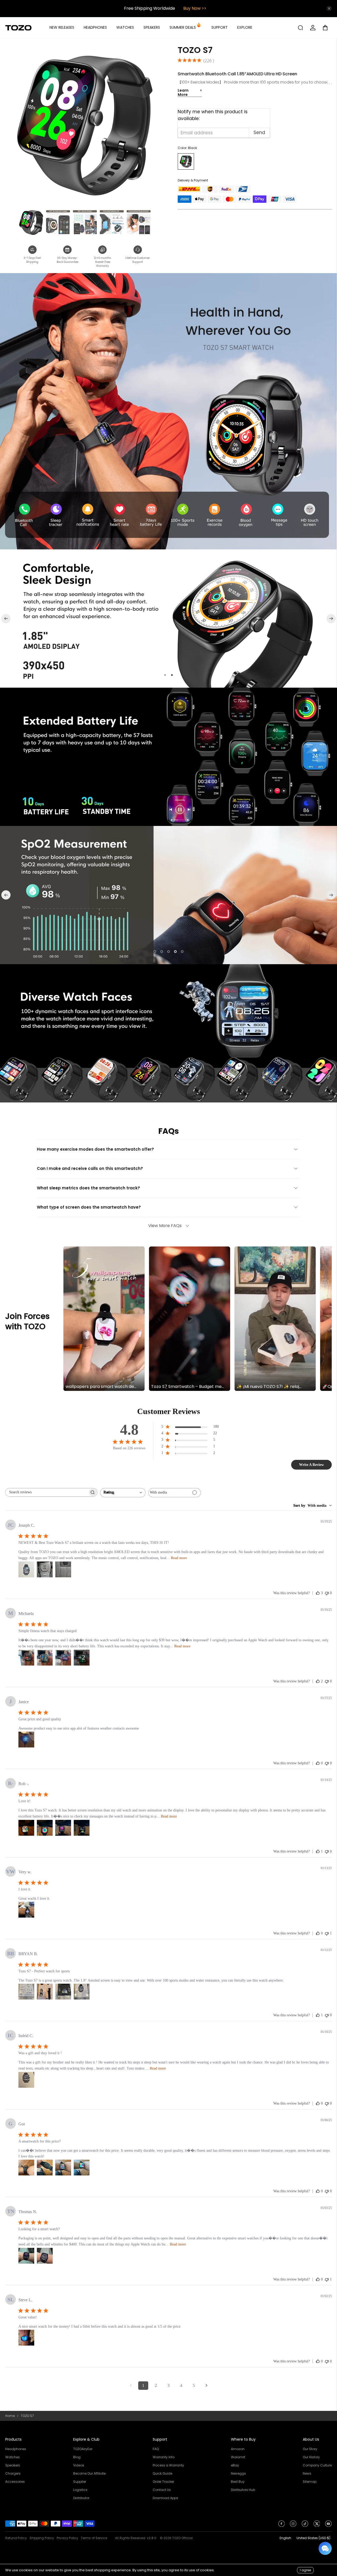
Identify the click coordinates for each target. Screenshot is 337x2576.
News (307, 2473)
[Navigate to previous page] (131, 2386)
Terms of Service (94, 2538)
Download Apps (165, 2498)
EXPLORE (245, 27)
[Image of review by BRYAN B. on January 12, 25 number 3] (63, 1992)
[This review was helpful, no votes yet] (318, 1763)
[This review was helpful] (318, 1593)
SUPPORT (220, 27)
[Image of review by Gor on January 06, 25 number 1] (26, 2168)
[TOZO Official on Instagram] (293, 2525)
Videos (79, 2465)
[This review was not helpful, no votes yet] (327, 1593)
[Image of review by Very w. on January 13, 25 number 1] (26, 1910)
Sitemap (310, 2482)
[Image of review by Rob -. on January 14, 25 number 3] (63, 1828)
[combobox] (123, 1493)
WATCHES (125, 27)
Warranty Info (164, 2457)
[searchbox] (47, 1492)
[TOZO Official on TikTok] (305, 2525)
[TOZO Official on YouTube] (328, 2525)
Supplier (80, 2482)
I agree (305, 2570)
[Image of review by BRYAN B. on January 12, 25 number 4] (82, 1992)
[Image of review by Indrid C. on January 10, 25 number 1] (26, 2080)
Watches (13, 2457)
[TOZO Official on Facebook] (282, 2525)
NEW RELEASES (62, 27)
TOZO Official (182, 2538)
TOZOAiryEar (83, 2449)
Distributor (81, 2498)
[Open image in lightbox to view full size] (85, 125)
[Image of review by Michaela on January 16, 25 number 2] (45, 1658)
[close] (329, 8)
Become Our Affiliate (89, 2473)
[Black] (186, 161)
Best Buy (238, 2482)
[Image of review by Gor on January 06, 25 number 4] (82, 2168)
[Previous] (6, 619)
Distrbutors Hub (243, 2490)
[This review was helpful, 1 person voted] (318, 1851)
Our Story (310, 2449)
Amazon (238, 2449)
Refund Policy (16, 2538)
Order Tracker (163, 2482)
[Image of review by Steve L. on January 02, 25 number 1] (26, 2338)
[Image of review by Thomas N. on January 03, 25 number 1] (26, 2256)
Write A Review (311, 1465)
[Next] (331, 619)
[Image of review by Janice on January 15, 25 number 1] (26, 1740)
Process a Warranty (168, 2465)
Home (10, 2416)
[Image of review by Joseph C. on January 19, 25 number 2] (45, 1569)
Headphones (16, 2449)
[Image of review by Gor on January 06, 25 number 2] (45, 2168)
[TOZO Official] (18, 28)
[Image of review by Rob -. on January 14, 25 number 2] (45, 1828)
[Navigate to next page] (206, 2386)
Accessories (15, 2482)
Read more (179, 1558)
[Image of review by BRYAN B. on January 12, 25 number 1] (26, 1992)
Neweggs (238, 2473)
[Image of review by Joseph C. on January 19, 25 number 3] (63, 1569)
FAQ (156, 2449)
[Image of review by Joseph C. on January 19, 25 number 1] (26, 1569)
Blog (77, 2457)
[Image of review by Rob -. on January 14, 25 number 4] (82, 1828)
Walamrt (238, 2457)
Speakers (13, 2465)
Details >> (192, 8)
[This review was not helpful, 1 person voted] (327, 1933)
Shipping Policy (42, 2538)
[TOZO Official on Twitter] (317, 2525)
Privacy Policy (67, 2538)
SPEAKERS (152, 27)
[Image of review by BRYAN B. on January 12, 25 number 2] (45, 1992)
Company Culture (317, 2465)
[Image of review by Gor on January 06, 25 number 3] (63, 2168)
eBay (235, 2465)
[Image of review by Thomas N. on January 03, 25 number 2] (45, 2256)
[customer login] (313, 28)
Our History (311, 2457)
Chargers (13, 2473)
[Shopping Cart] (327, 28)
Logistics (80, 2490)
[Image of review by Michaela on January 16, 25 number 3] (63, 1658)
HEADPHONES (95, 27)
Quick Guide (162, 2473)
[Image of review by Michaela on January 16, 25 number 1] (26, 1658)
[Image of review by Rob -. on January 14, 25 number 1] (26, 1828)
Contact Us (162, 2490)
